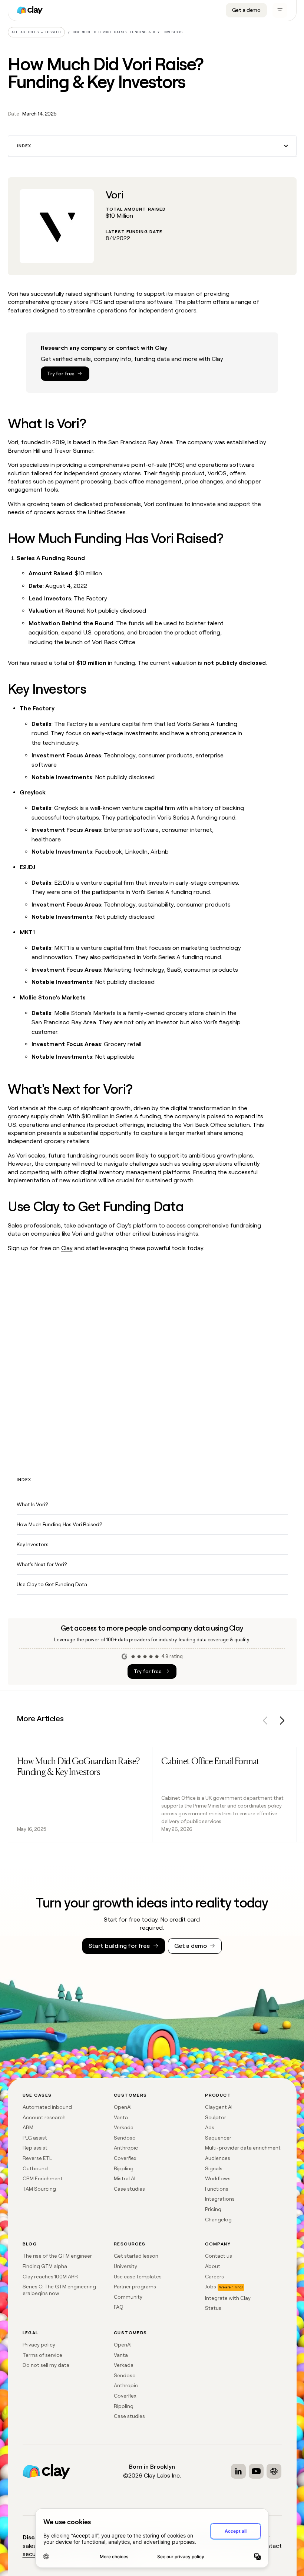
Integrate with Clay (228, 2298)
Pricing (213, 2209)
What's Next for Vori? (42, 1564)
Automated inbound (47, 2107)
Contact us (219, 2256)
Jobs (211, 2287)
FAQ (119, 2307)
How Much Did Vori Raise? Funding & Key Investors (128, 32)
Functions (217, 2189)
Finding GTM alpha (45, 2266)
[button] (152, 146)
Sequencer (218, 2138)
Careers (214, 2277)
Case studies (129, 2189)
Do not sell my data (46, 2365)
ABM (28, 2127)
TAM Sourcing (39, 2189)
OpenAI (123, 2107)
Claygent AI (219, 2107)
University (125, 2266)
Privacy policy (39, 2345)
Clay (67, 1248)
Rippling (124, 2168)
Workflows (218, 2178)
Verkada (124, 2127)
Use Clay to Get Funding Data (52, 1584)
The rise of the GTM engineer (57, 2256)
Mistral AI (125, 2178)
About (213, 2266)
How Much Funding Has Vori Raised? (59, 1524)
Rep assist (35, 2148)
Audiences (218, 2158)
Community (128, 2297)
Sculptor (216, 2117)
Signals (214, 2168)
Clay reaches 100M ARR (50, 2277)
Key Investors (33, 1544)
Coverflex (125, 2158)
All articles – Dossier (36, 32)
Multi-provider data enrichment (243, 2148)
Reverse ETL (37, 2158)
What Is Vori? (32, 1504)
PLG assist (35, 2138)
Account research (44, 2117)
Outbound (35, 2168)
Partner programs (135, 2287)
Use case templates (138, 2277)
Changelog (218, 2220)
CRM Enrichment (43, 2178)
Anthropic (126, 2148)
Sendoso (125, 2138)
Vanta (121, 2117)
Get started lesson (136, 2256)
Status (213, 2308)
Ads (210, 2127)
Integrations (220, 2199)
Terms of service (42, 2355)
